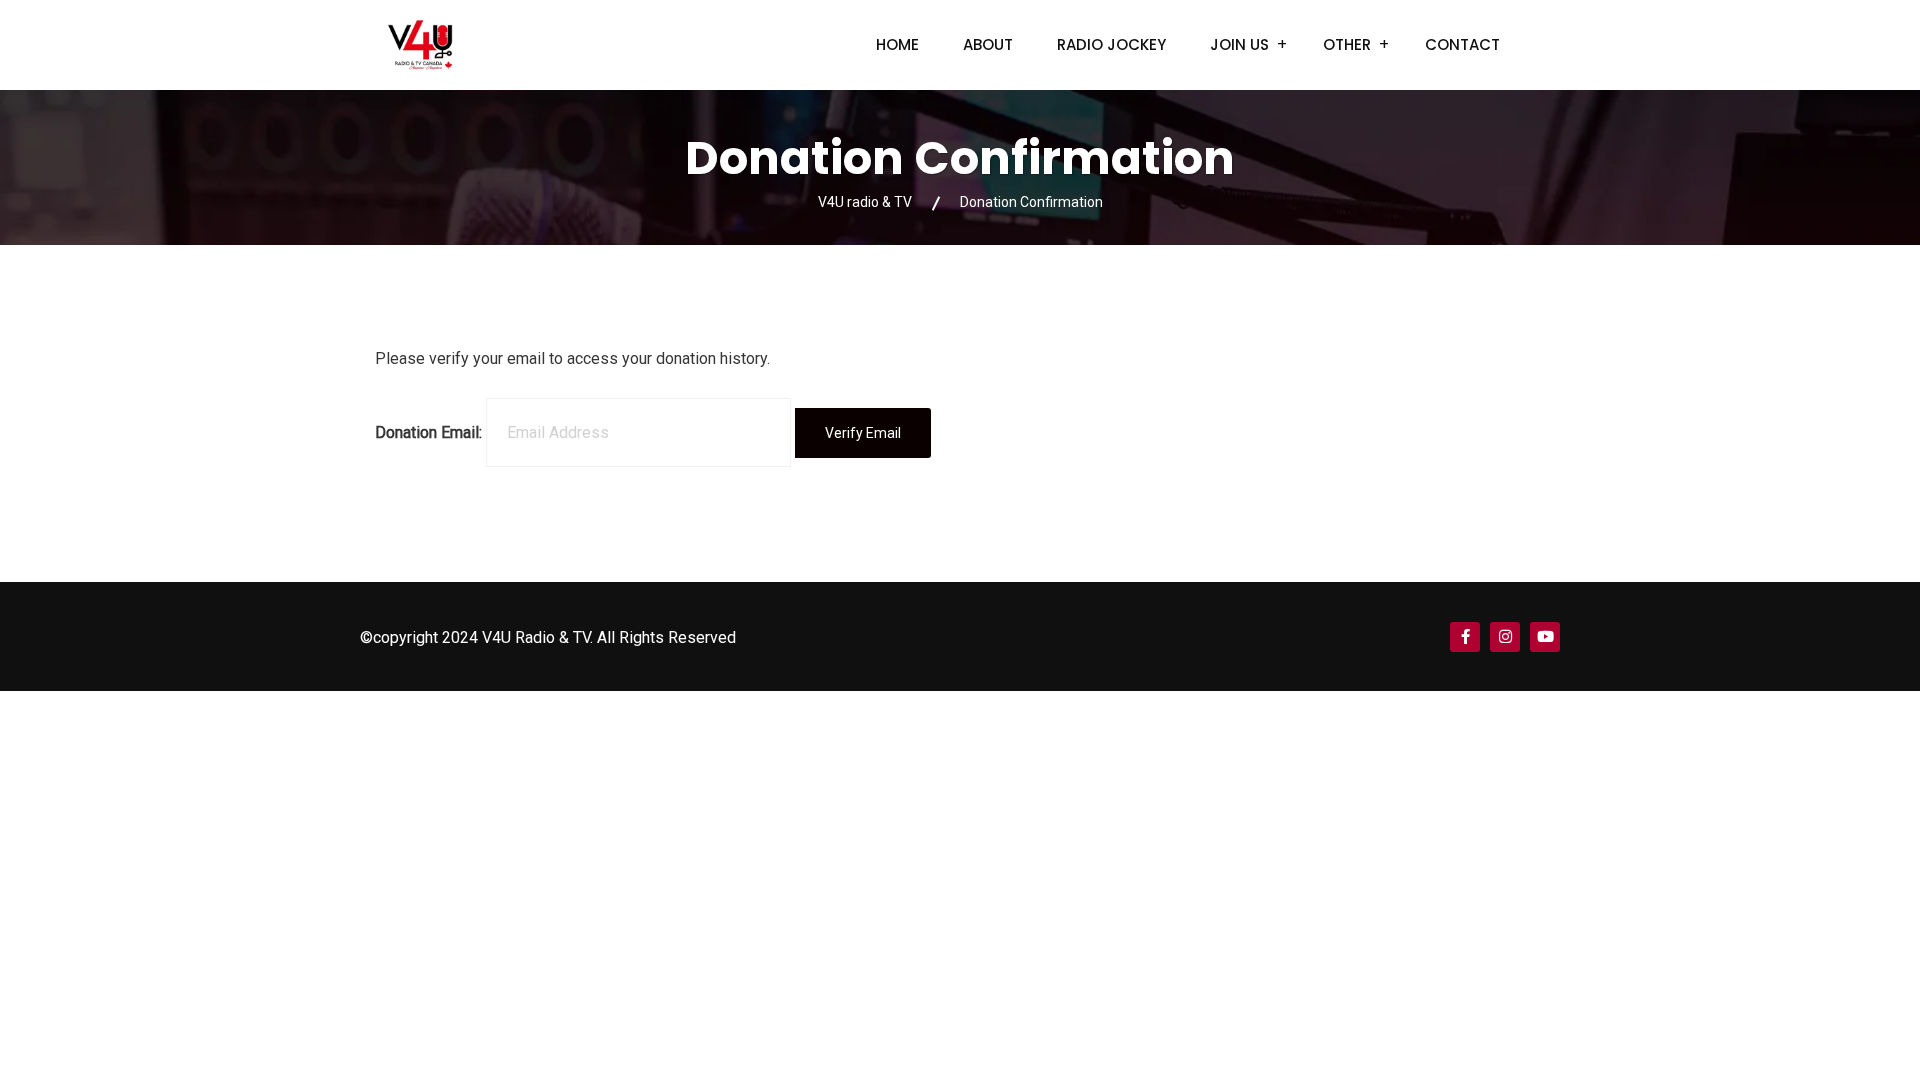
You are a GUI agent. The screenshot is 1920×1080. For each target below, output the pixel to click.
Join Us (1239, 44)
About (988, 44)
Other (1347, 44)
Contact (1462, 44)
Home (897, 44)
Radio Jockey (1111, 44)
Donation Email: (428, 432)
